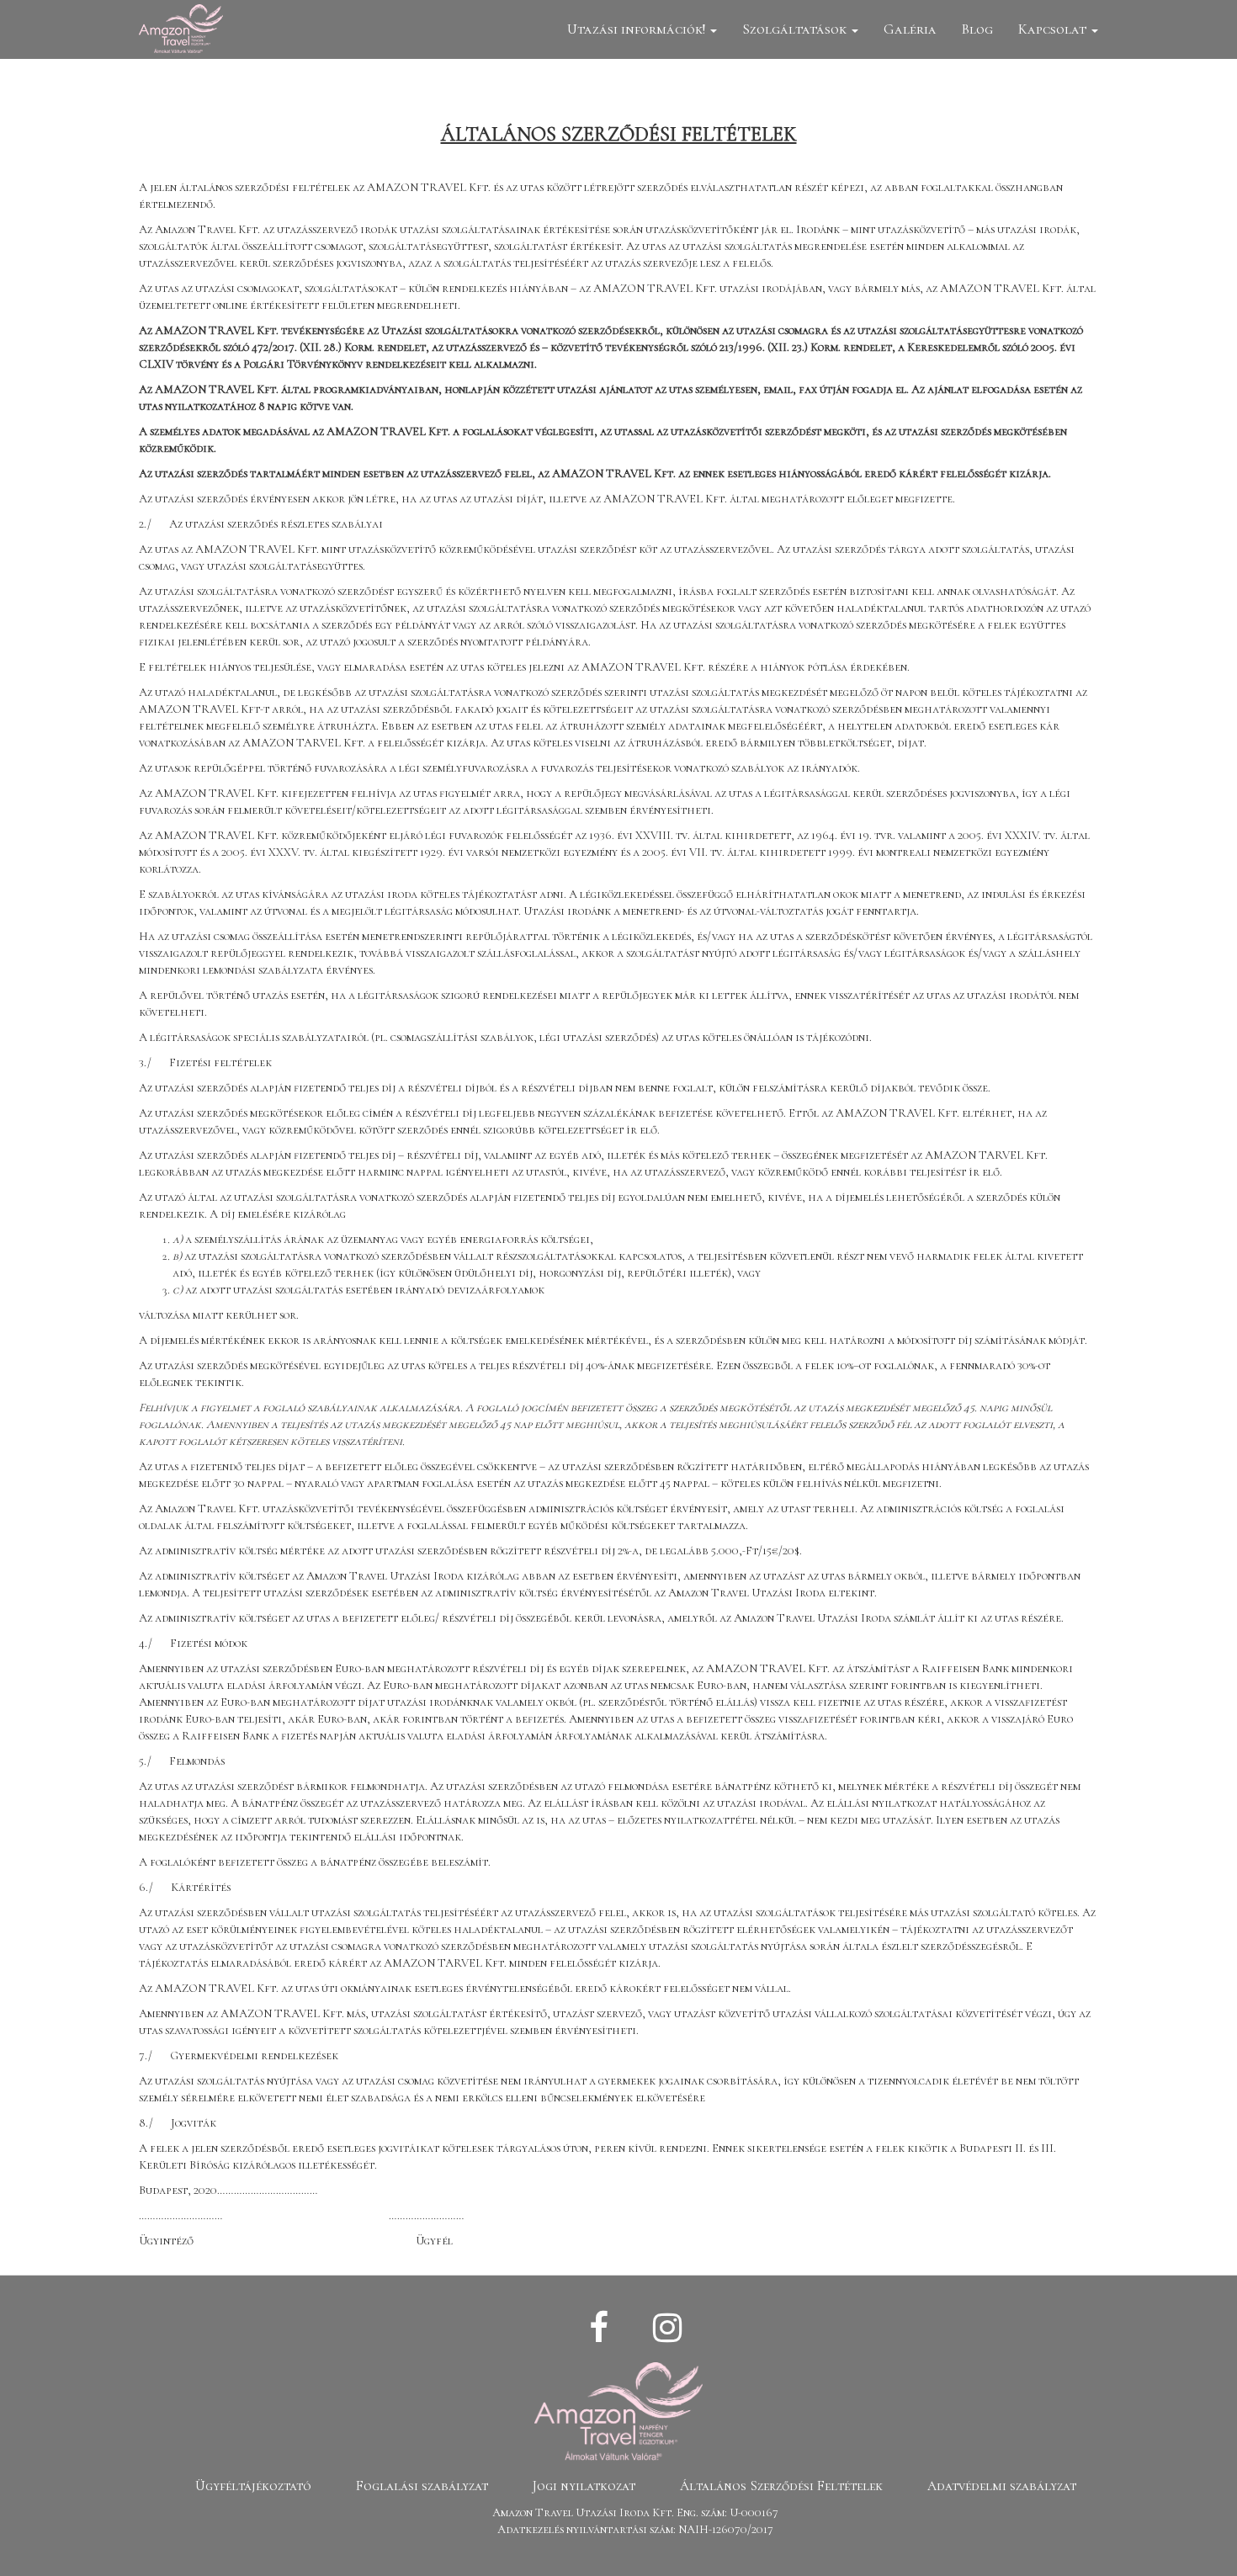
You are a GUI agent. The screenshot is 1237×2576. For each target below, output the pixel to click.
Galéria (910, 29)
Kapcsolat (1054, 29)
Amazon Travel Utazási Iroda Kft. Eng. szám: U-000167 (635, 2512)
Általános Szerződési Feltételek (781, 2486)
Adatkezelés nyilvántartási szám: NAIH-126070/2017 (635, 2529)
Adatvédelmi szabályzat (1002, 2486)
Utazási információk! (638, 29)
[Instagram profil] (667, 2329)
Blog (977, 29)
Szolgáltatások (796, 29)
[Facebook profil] (599, 2329)
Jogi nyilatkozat (584, 2486)
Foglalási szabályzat (422, 2486)
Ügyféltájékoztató (253, 2486)
